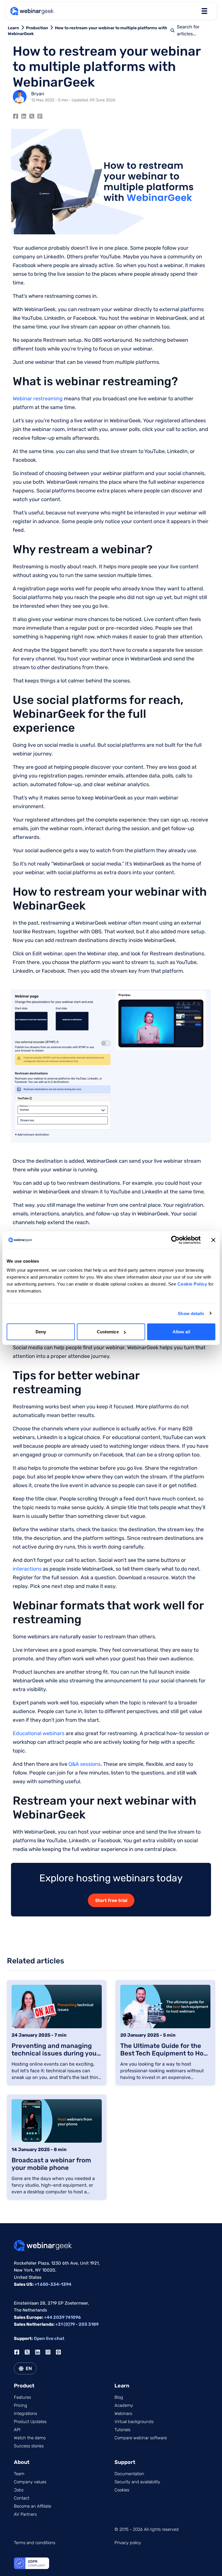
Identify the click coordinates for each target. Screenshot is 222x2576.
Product (24, 2386)
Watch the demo (30, 2438)
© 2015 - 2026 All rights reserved (147, 2529)
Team (19, 2474)
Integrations (25, 2413)
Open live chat (49, 2338)
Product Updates (30, 2422)
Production (37, 28)
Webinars (123, 2413)
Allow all (181, 1332)
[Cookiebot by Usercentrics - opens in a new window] (175, 1240)
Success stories (29, 2446)
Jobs (19, 2490)
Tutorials (122, 2430)
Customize (108, 1332)
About (22, 2462)
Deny (41, 1332)
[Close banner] (213, 1240)
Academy (124, 2405)
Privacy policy (128, 2543)
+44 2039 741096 (62, 2317)
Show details (191, 1313)
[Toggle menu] (204, 11)
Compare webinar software (141, 2438)
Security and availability (137, 2482)
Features (22, 2397)
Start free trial (111, 1900)
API (17, 2430)
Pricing (21, 2405)
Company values (30, 2482)
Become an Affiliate (33, 2506)
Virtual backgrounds (134, 2422)
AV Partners (25, 2514)
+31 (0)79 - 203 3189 (77, 2324)
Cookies (122, 2490)
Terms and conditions (35, 2543)
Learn (13, 28)
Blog (119, 2397)
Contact (22, 2498)
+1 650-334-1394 (53, 2284)
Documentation (129, 2474)
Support (125, 2462)
